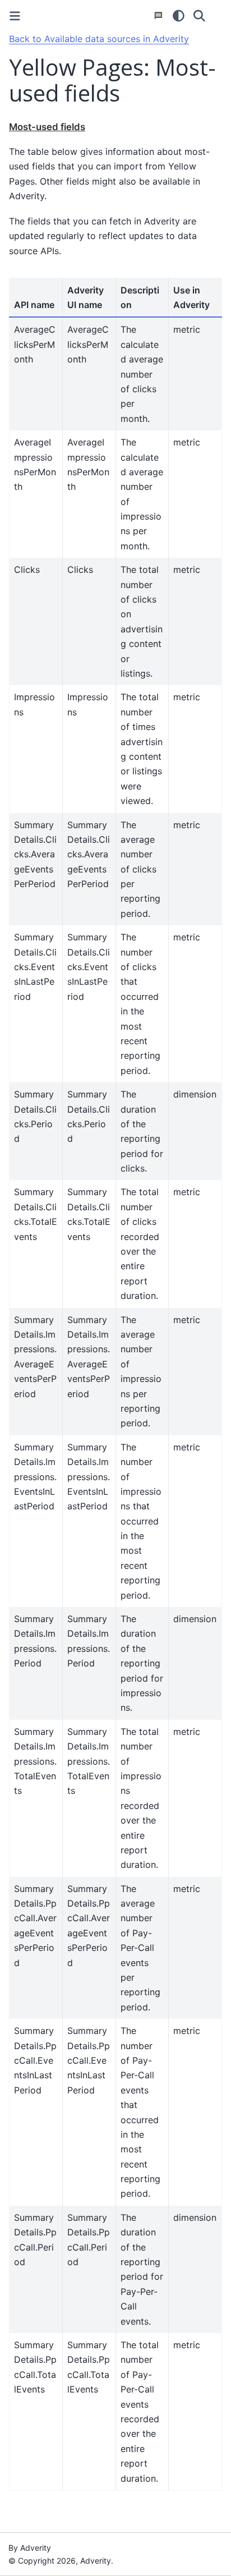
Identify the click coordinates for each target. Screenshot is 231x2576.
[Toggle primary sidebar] (15, 16)
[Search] (199, 16)
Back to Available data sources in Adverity (99, 39)
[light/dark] (179, 16)
